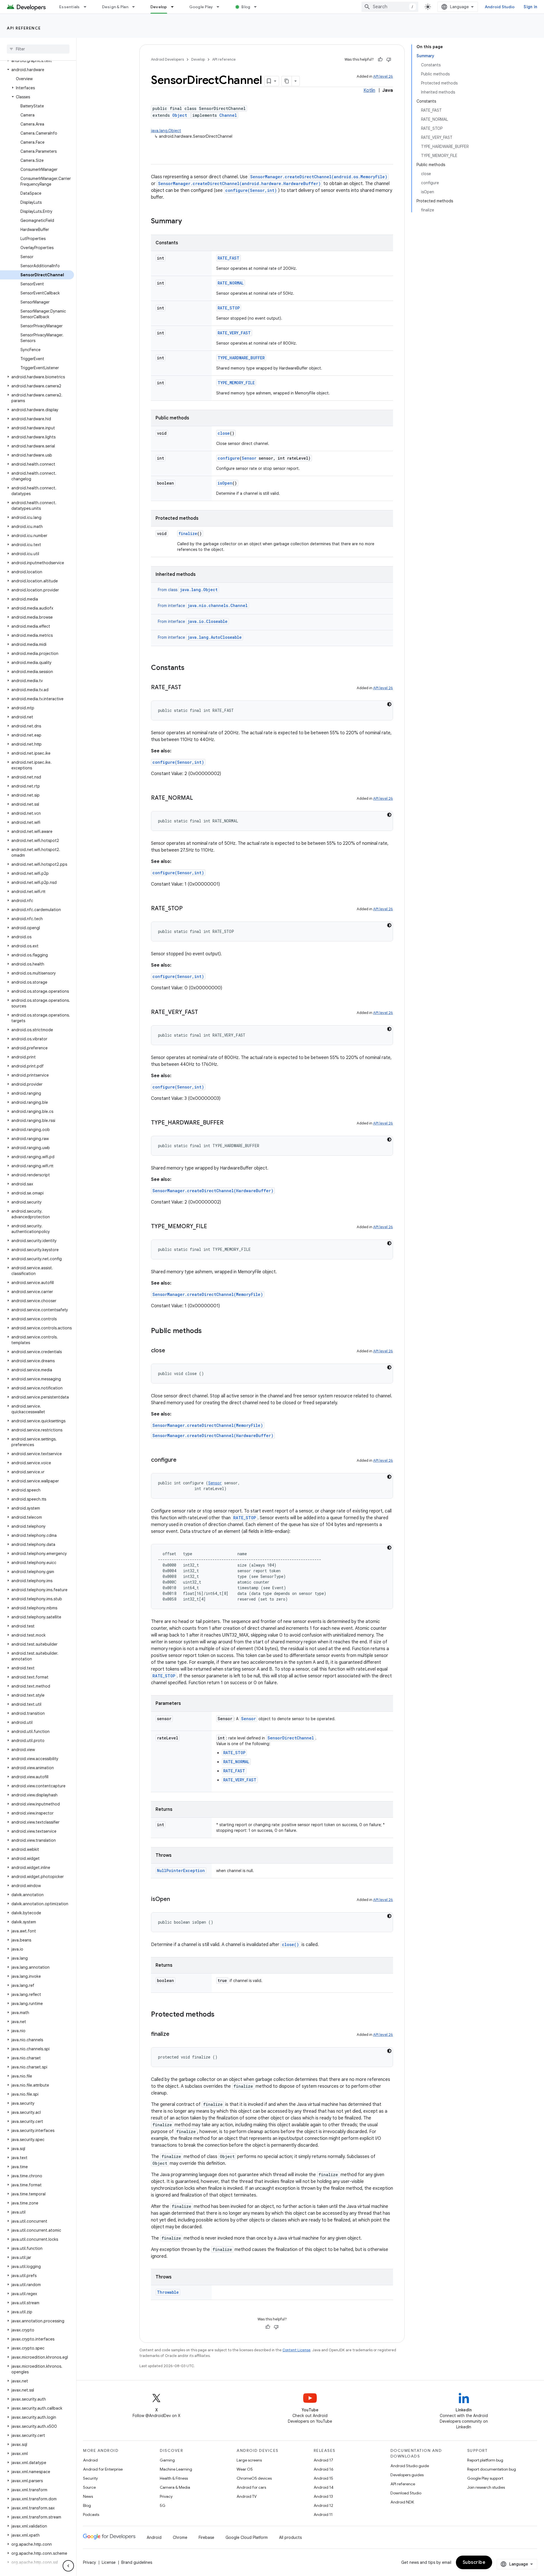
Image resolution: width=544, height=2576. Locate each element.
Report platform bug (485, 2460)
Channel (228, 115)
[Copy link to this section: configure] (182, 1460)
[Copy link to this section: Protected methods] (220, 2015)
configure (229, 458)
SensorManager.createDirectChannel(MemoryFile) (208, 1294)
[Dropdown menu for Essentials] (88, 7)
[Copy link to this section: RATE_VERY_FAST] (204, 1013)
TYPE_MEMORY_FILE (236, 383)
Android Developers (167, 59)
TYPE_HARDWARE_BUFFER (241, 358)
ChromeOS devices (254, 2478)
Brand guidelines (137, 2562)
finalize (188, 533)
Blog (246, 7)
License (109, 2562)
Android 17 (323, 2460)
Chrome (180, 2537)
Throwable (168, 2292)
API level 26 (383, 76)
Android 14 (324, 2487)
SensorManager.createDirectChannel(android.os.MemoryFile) (319, 177)
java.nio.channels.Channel (218, 605)
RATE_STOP (229, 308)
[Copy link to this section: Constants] (190, 668)
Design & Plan (115, 7)
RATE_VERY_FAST (234, 333)
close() (290, 1944)
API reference (24, 28)
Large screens (249, 2460)
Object (180, 115)
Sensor (249, 458)
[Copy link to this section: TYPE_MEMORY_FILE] (213, 1227)
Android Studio (500, 7)
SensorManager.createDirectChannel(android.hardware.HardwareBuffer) (239, 183)
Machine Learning (176, 2469)
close (224, 433)
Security (90, 2478)
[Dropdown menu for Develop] (175, 7)
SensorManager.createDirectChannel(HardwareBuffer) (213, 1191)
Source (89, 2487)
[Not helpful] (389, 60)
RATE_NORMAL (231, 283)
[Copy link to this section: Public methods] (207, 1331)
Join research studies (486, 2487)
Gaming (167, 2460)
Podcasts (91, 2515)
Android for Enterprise (103, 2469)
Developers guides (407, 2475)
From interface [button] (203, 606)
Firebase (206, 2537)
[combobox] (390, 7)
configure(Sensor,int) (251, 190)
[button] (37, 61)
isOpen (225, 483)
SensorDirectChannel (291, 1738)
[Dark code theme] (389, 704)
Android (90, 2460)
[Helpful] (380, 60)
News (88, 2496)
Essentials (70, 7)
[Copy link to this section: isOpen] (176, 1900)
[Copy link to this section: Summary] (188, 222)
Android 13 (323, 2496)
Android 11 (323, 2515)
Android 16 (324, 2469)
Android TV (247, 2496)
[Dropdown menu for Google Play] (220, 7)
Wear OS (245, 2469)
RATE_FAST (229, 258)
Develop (159, 7)
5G (163, 2505)
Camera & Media (175, 2487)
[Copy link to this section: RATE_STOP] (188, 909)
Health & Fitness (174, 2478)
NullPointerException (181, 1871)
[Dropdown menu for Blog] (258, 7)
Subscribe (474, 2562)
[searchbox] (38, 49)
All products (290, 2537)
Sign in (530, 7)
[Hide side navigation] (68, 2566)
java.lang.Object (166, 131)
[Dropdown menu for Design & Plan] (136, 7)
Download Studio (406, 2493)
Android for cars (251, 2487)
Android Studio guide (410, 2466)
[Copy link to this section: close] (171, 1351)
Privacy (166, 2496)
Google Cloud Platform (247, 2537)
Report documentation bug (492, 2469)
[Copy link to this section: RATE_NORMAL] (199, 798)
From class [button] (188, 590)
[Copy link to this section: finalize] (175, 2034)
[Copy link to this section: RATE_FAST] (187, 688)
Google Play (201, 7)
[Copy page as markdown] (287, 81)
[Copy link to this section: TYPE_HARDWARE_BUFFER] (229, 1123)
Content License (297, 2350)
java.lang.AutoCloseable (215, 637)
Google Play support (485, 2478)
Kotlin (369, 90)
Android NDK (402, 2502)
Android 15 (323, 2478)
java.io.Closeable (208, 621)
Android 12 (323, 2505)
